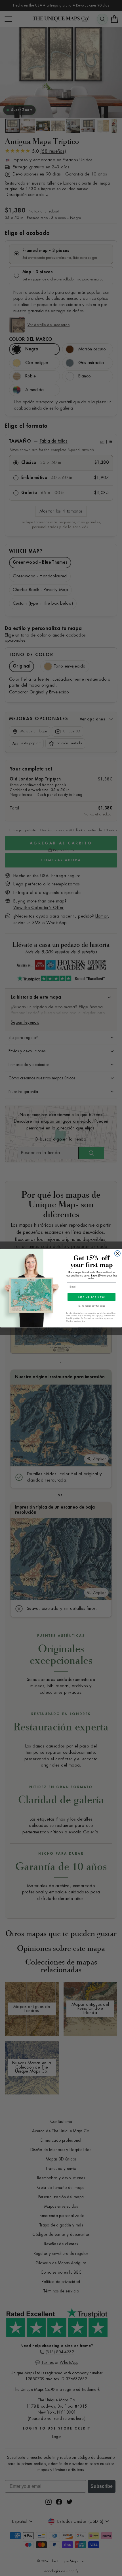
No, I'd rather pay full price (91, 1306)
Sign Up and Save (91, 1297)
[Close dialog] (118, 1253)
